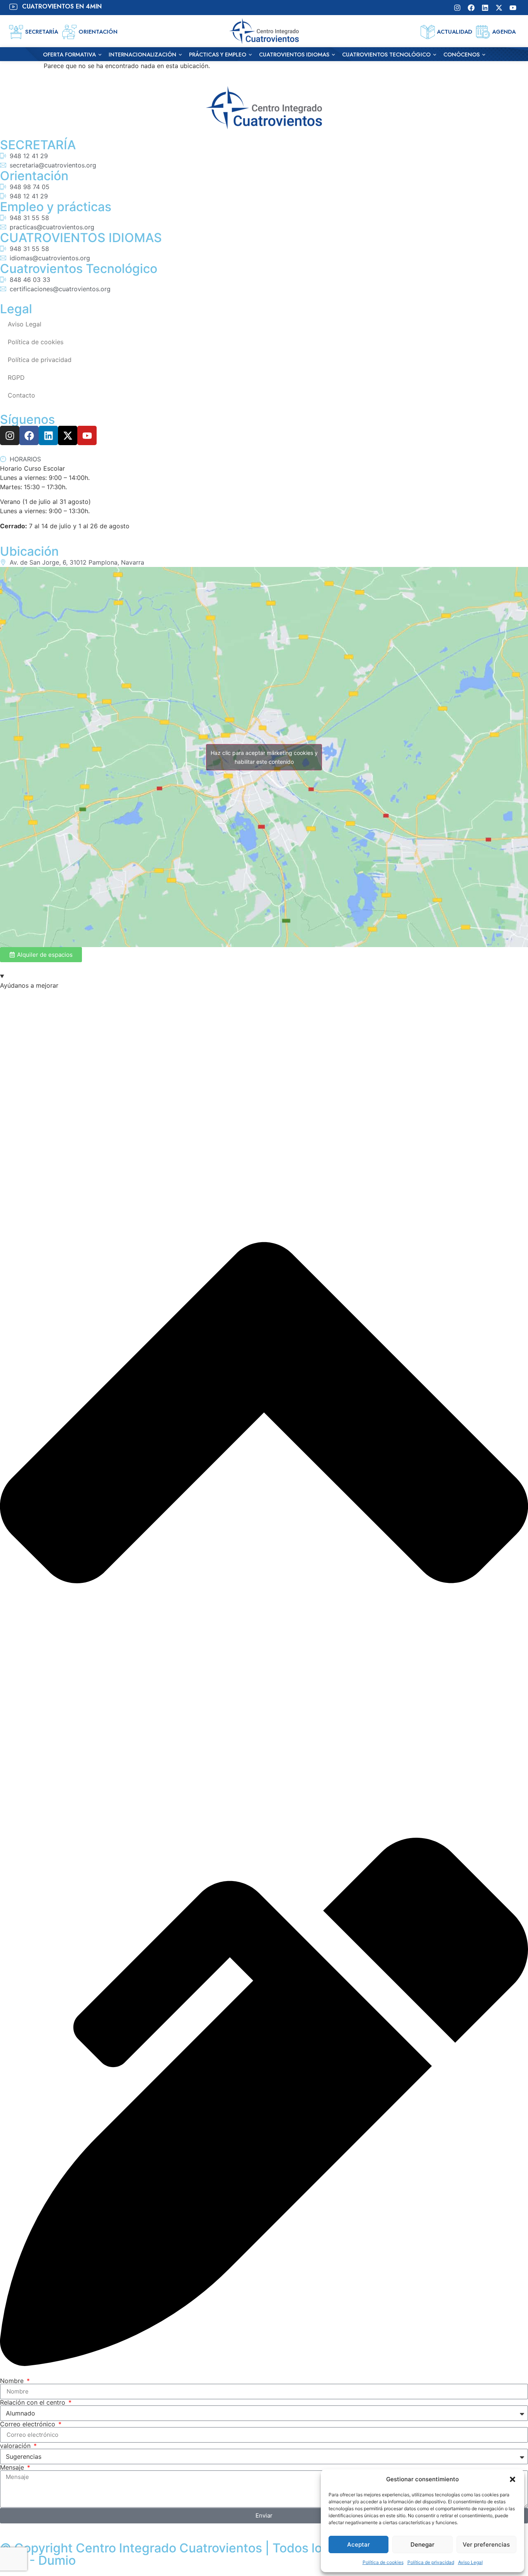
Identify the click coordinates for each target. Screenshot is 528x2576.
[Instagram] (457, 8)
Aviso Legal (470, 2562)
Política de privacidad (431, 2562)
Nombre (13, 2381)
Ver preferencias (486, 2544)
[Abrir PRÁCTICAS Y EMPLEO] (250, 55)
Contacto (21, 395)
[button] (513, 2479)
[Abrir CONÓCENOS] (484, 55)
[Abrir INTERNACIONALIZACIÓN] (180, 55)
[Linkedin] (485, 8)
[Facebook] (471, 8)
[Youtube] (513, 8)
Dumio (57, 2560)
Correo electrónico (29, 2424)
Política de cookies (383, 2562)
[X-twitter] (499, 8)
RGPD (16, 377)
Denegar (422, 2544)
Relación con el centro (34, 2402)
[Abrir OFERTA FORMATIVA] (100, 55)
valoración (16, 2446)
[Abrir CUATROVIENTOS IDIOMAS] (333, 55)
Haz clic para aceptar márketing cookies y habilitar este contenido (264, 757)
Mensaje (13, 2467)
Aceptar (359, 2544)
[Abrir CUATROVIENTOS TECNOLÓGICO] (435, 55)
